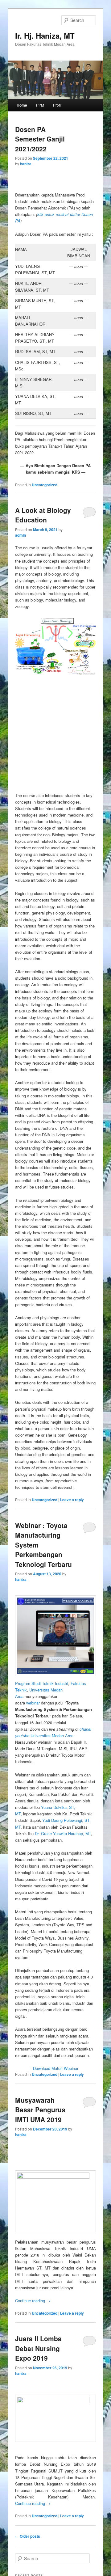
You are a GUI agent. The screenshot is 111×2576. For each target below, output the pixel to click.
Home (22, 105)
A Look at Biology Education (43, 515)
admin (21, 535)
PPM (40, 105)
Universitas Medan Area (52, 1736)
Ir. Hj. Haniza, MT (45, 36)
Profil (57, 105)
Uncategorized (45, 485)
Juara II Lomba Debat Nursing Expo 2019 (38, 2348)
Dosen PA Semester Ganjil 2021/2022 (40, 139)
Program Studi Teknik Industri (42, 1683)
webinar (33, 1703)
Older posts (28, 2536)
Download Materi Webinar (56, 2068)
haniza (26, 164)
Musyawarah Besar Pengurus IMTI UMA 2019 (40, 2110)
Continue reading (33, 2301)
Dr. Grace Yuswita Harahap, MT (63, 1833)
